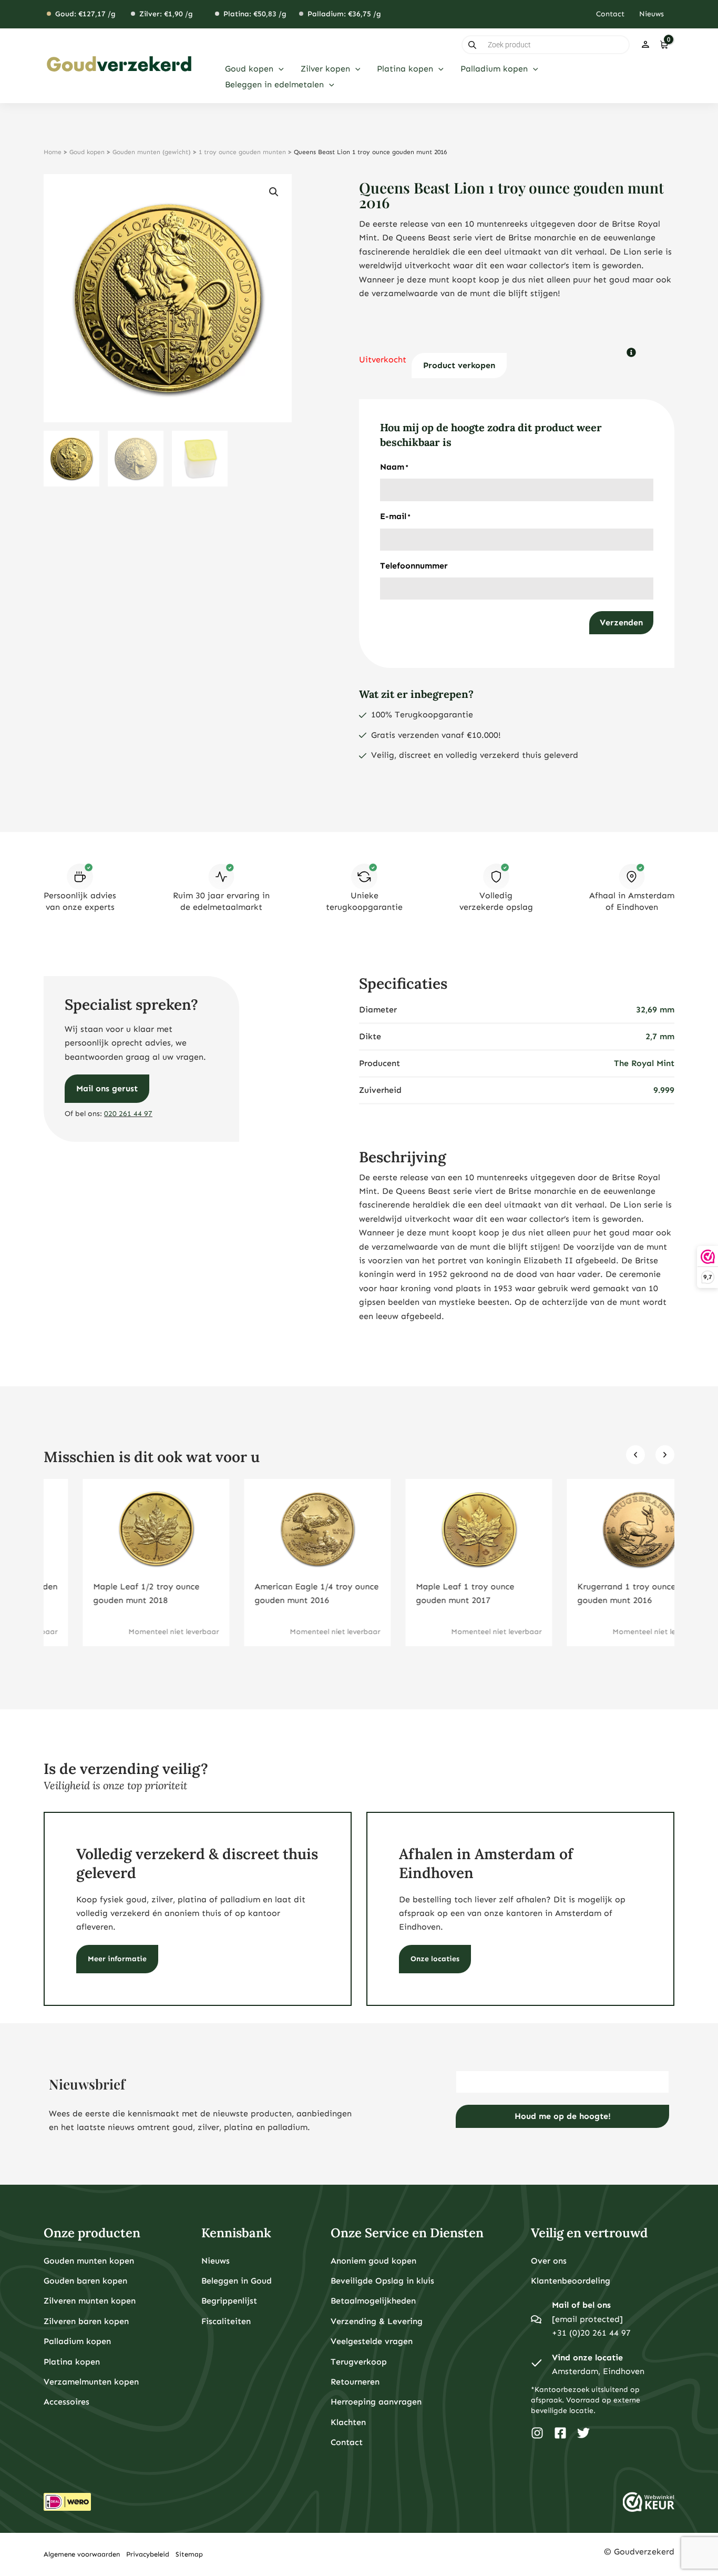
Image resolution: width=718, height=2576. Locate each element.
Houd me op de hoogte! (563, 2116)
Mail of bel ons (581, 2305)
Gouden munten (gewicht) (152, 152)
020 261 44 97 (128, 1114)
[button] (279, 69)
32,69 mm (655, 1010)
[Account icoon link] (645, 45)
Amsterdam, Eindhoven (598, 2371)
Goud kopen (87, 152)
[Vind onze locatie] (536, 2365)
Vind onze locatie (587, 2357)
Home (53, 152)
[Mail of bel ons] (536, 2319)
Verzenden (621, 622)
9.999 (664, 1090)
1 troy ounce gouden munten (242, 152)
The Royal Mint (644, 1063)
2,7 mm (660, 1036)
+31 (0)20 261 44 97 (591, 2333)
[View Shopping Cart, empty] (664, 45)
